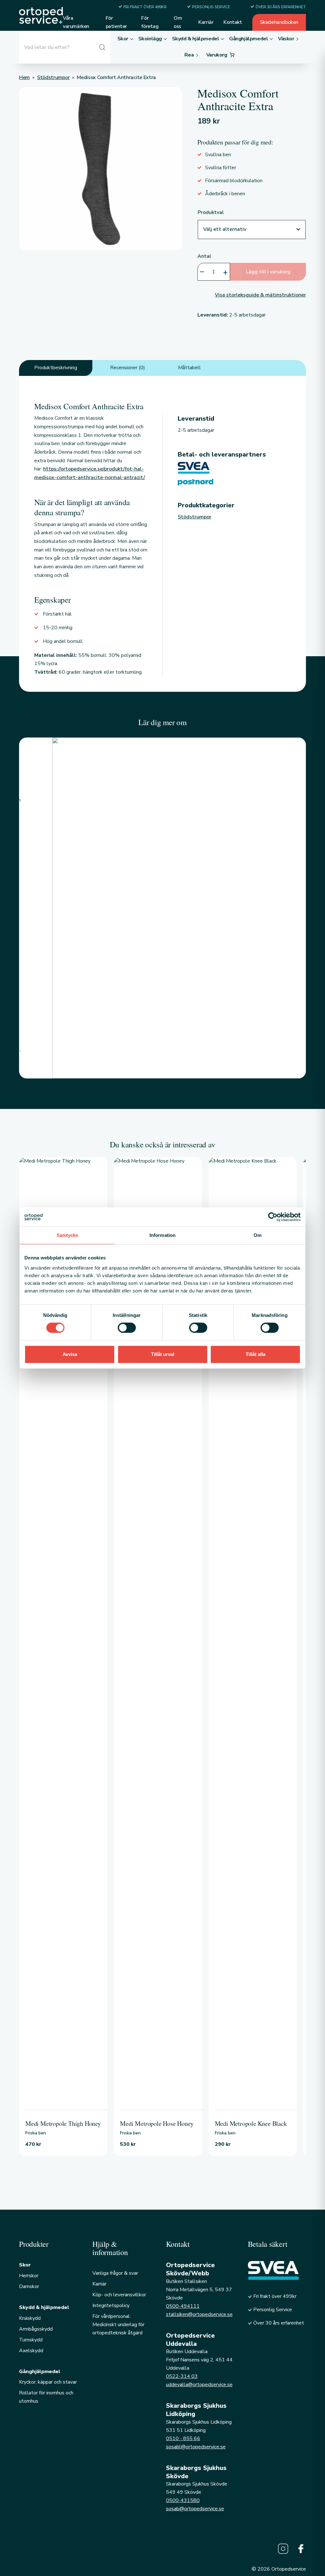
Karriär (206, 22)
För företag (150, 22)
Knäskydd (30, 2318)
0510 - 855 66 (183, 2439)
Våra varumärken (76, 22)
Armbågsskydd (36, 2329)
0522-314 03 (182, 2376)
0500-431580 (183, 2500)
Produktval (211, 212)
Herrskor (29, 2276)
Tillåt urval (163, 1354)
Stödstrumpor (195, 517)
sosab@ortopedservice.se (195, 2509)
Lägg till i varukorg (268, 272)
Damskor (29, 2286)
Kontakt (233, 22)
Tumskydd (31, 2340)
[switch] (127, 1328)
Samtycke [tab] (67, 1235)
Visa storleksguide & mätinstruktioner (260, 295)
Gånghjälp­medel (40, 2372)
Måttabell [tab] (189, 368)
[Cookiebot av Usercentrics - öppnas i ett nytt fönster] (273, 1217)
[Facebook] (301, 2549)
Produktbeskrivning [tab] (56, 368)
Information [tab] (162, 1235)
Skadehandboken (279, 22)
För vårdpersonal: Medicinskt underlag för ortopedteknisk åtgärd (118, 2325)
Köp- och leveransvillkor (119, 2295)
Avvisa (70, 1354)
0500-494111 (183, 2306)
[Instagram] (283, 2549)
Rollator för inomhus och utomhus (46, 2397)
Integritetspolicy (111, 2306)
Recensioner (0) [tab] (128, 368)
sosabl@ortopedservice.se (196, 2447)
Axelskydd (31, 2351)
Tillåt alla (255, 1354)
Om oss (178, 22)
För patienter (116, 22)
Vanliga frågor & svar (115, 2273)
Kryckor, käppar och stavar (48, 2382)
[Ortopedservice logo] (41, 15)
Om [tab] (258, 1235)
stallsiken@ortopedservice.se (199, 2314)
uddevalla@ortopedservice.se (199, 2385)
